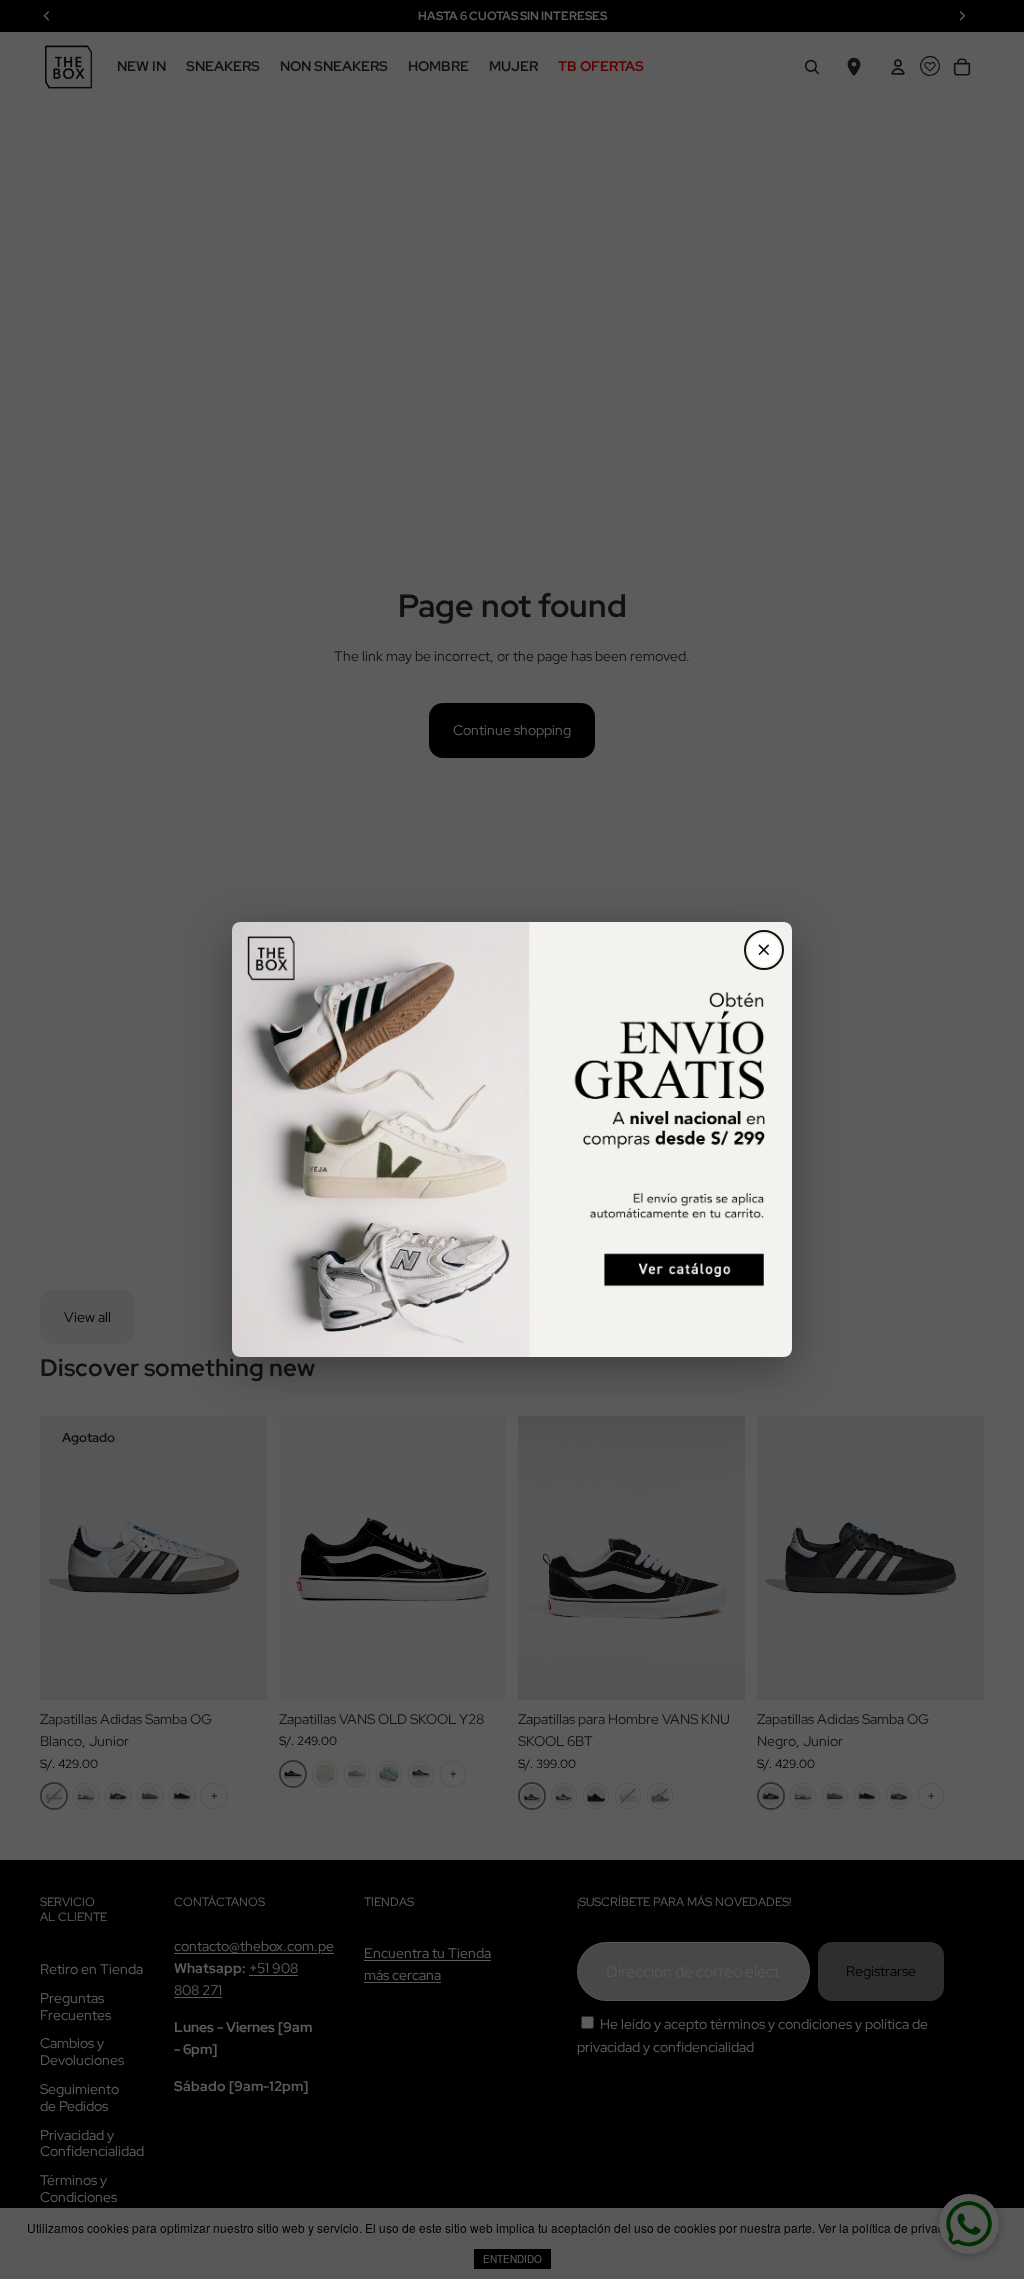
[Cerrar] (764, 950)
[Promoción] (512, 1139)
